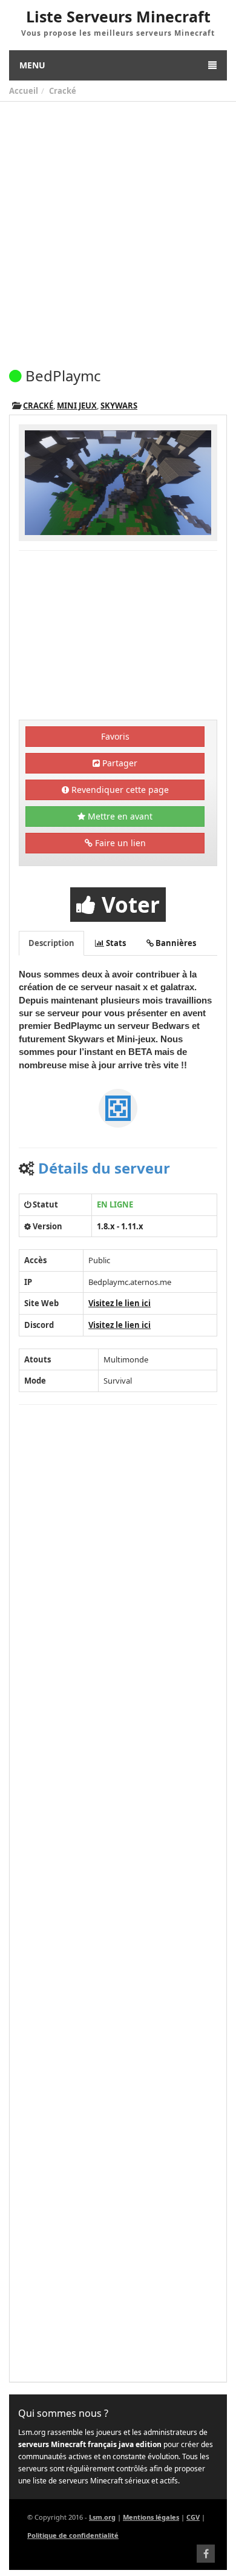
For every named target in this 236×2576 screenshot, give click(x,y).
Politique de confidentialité (73, 2535)
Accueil (24, 91)
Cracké (63, 91)
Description (51, 943)
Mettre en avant (119, 816)
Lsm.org (102, 2517)
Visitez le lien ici (120, 1303)
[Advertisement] (118, 226)
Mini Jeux (77, 406)
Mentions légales (151, 2517)
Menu (32, 65)
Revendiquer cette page (119, 790)
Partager (119, 763)
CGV (193, 2517)
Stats (115, 943)
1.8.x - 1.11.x (120, 1226)
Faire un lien (119, 843)
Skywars (119, 406)
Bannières (175, 943)
